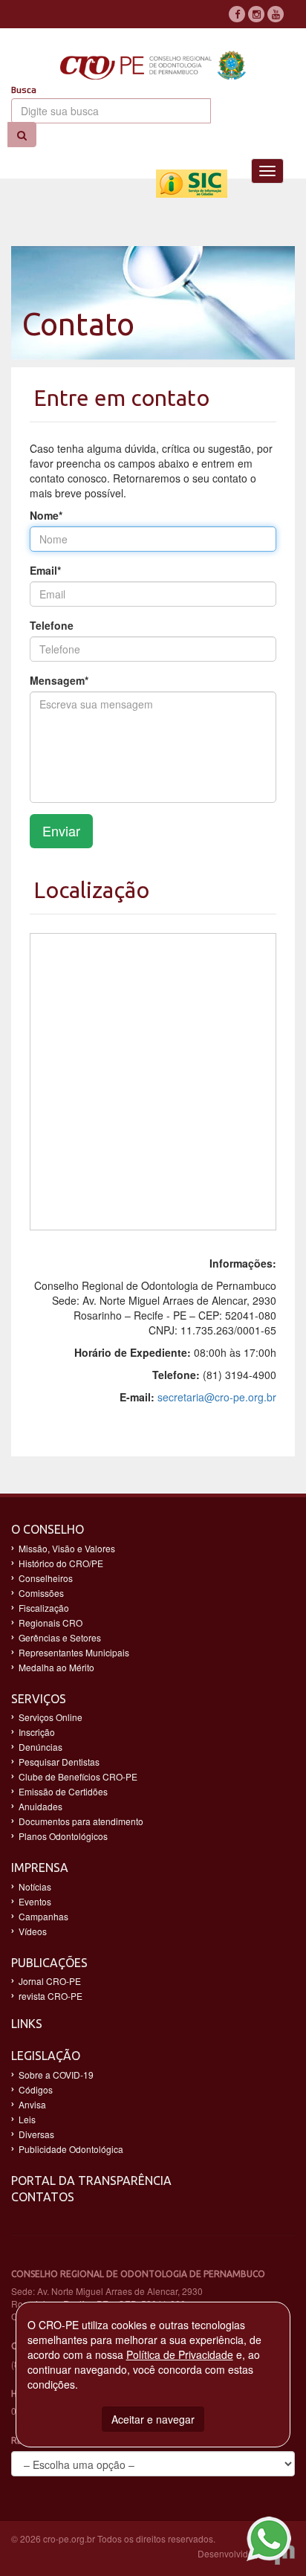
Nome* (46, 515)
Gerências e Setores (60, 1637)
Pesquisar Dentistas (59, 1762)
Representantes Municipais (74, 1652)
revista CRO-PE (51, 1996)
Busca (24, 90)
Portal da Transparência (91, 2180)
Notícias (35, 1886)
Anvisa (32, 2104)
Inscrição (37, 1732)
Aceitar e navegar (153, 2419)
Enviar (61, 830)
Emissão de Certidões (63, 1791)
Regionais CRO (51, 1623)
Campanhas (43, 1916)
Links (27, 2024)
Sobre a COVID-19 (56, 2075)
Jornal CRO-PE (50, 1981)
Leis (27, 2119)
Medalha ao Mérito (56, 1667)
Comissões (41, 1593)
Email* (45, 570)
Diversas (36, 2134)
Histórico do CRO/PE (61, 1563)
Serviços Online (51, 1717)
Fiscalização (44, 1608)
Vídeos (33, 1931)
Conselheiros (46, 1578)
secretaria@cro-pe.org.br (217, 1397)
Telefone (52, 625)
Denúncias (40, 1747)
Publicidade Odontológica (71, 2149)
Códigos (36, 2089)
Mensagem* (59, 680)
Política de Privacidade (180, 2354)
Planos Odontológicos (63, 1836)
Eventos (35, 1901)
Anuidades (40, 1806)
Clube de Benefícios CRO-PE (78, 1776)
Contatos (43, 2197)
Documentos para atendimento (81, 1821)
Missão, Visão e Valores (67, 1548)
